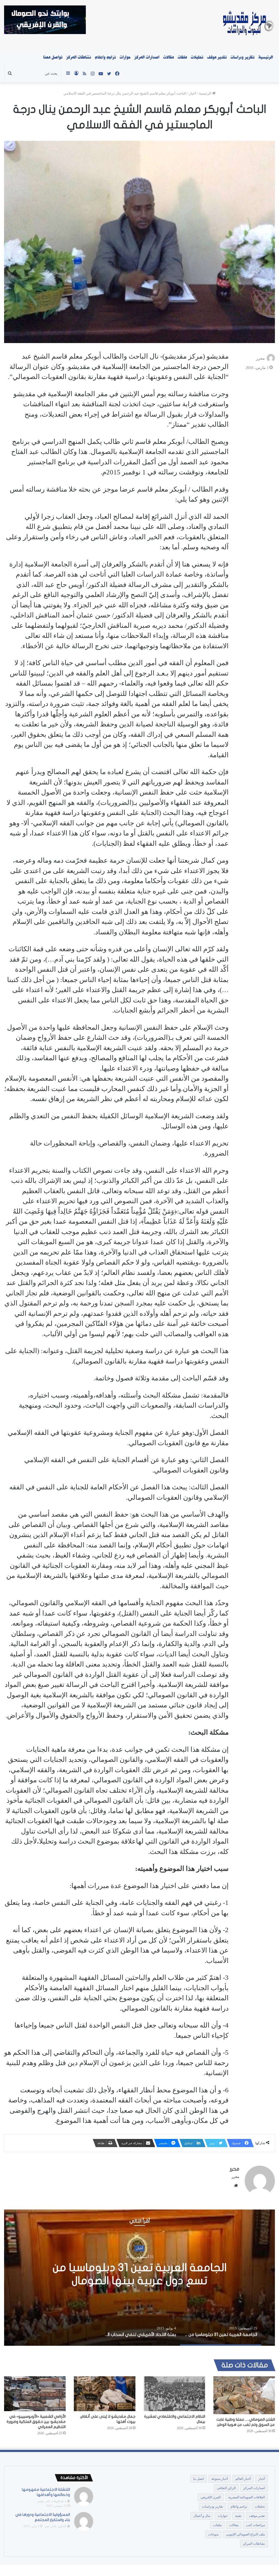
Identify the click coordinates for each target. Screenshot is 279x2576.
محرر (260, 358)
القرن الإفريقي (211, 2497)
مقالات (169, 57)
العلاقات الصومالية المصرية (247, 2497)
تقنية (238, 2516)
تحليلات (197, 57)
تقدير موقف (217, 57)
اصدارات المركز (147, 57)
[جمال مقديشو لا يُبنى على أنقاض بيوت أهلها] (105, 2394)
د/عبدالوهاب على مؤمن (52, 2501)
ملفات (182, 57)
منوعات (213, 2534)
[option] (139, 2278)
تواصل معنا (53, 57)
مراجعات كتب (255, 2525)
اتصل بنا (198, 2479)
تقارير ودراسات (242, 57)
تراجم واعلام (105, 57)
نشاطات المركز (79, 57)
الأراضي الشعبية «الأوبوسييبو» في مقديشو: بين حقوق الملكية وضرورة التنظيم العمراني (36, 2422)
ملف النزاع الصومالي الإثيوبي (245, 2534)
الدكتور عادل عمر (55, 2526)
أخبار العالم (243, 2479)
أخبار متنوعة (220, 2479)
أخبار (193, 93)
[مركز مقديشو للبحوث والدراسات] (248, 25)
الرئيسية (266, 57)
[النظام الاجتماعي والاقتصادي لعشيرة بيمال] (174, 2394)
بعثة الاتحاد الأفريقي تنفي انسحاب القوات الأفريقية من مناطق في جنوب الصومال (139, 2274)
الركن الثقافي (226, 2488)
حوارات (125, 57)
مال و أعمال (202, 2516)
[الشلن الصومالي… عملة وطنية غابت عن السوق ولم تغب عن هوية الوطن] (244, 2395)
